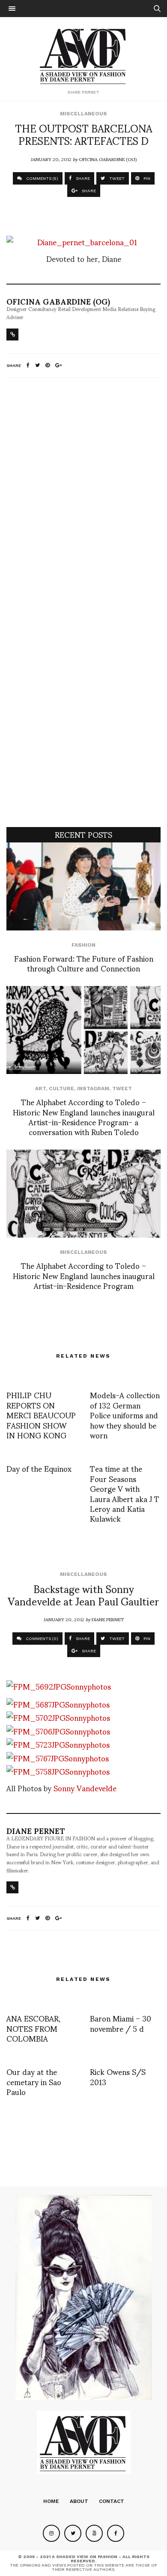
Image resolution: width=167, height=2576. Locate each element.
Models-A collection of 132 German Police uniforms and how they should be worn (125, 1415)
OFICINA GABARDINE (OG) (108, 159)
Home (51, 2501)
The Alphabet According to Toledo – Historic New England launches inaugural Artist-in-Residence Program (84, 1275)
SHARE (82, 178)
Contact (112, 2501)
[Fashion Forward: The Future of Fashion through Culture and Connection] (83, 886)
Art (40, 1088)
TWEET (116, 178)
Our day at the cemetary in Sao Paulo (34, 2081)
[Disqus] (83, 497)
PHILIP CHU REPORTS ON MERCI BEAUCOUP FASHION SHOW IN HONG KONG (41, 1415)
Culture (61, 1088)
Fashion (83, 945)
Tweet (122, 1088)
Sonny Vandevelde (85, 1788)
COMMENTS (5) (42, 178)
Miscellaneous (83, 114)
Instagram (93, 1088)
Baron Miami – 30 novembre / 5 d (121, 2023)
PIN (146, 178)
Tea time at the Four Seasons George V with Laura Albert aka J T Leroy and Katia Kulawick (125, 1493)
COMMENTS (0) (41, 1639)
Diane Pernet (108, 1619)
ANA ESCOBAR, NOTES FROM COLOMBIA (33, 2028)
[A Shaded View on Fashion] (84, 55)
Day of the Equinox (39, 1468)
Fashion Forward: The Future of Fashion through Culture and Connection (84, 963)
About (79, 2501)
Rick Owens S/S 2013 (118, 2076)
